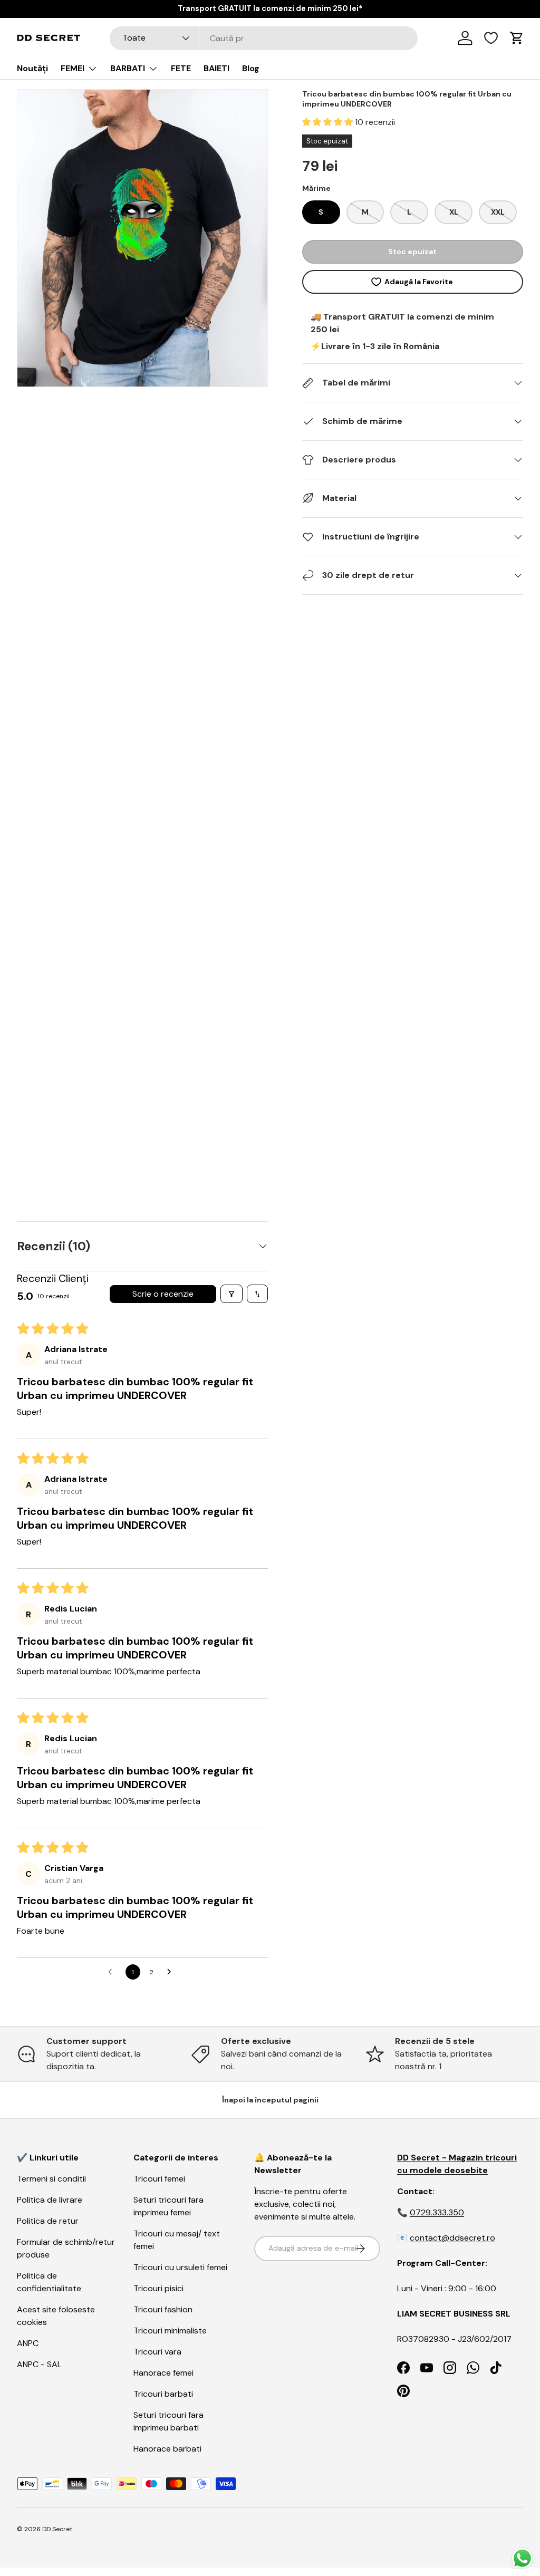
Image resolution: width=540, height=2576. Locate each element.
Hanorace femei (163, 2373)
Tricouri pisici (158, 2288)
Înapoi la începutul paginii (270, 2100)
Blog (251, 68)
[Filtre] (232, 1294)
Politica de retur (48, 2221)
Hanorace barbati (167, 2449)
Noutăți (32, 68)
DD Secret (57, 2529)
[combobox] (264, 38)
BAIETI (216, 68)
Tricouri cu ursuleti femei (180, 2267)
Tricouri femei (159, 2179)
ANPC (28, 2343)
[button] (329, 122)
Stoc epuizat (412, 252)
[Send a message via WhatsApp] (522, 2558)
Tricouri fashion (163, 2309)
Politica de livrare (50, 2200)
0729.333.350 (437, 2212)
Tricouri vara (157, 2352)
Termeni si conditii (51, 2179)
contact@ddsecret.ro (452, 2238)
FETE (181, 68)
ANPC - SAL (39, 2364)
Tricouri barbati (163, 2394)
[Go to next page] (172, 1972)
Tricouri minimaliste (170, 2331)
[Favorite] (491, 38)
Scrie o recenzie (163, 1294)
